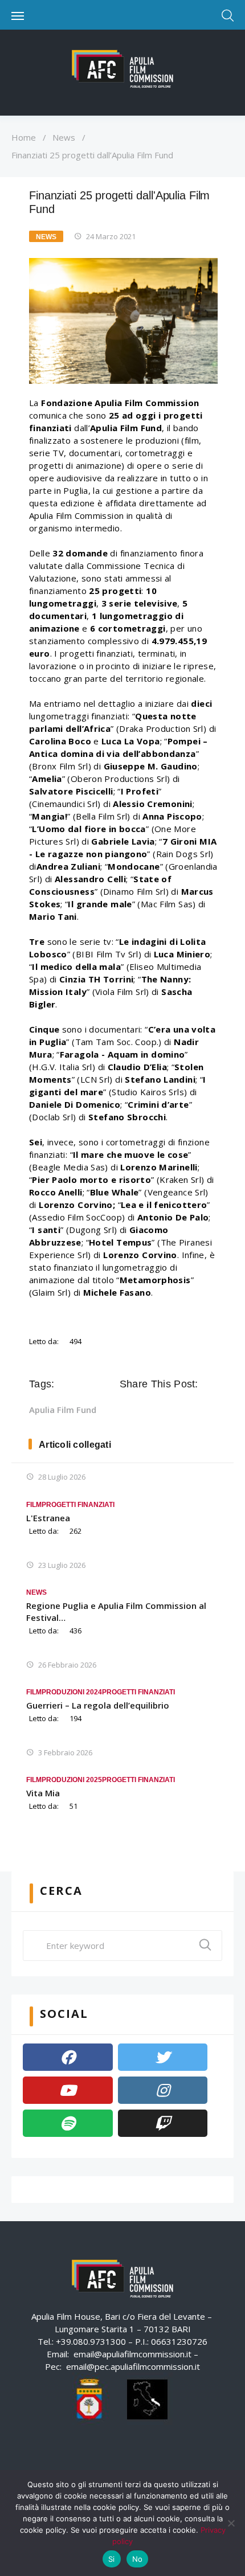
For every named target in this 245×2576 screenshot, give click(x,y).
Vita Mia (43, 1793)
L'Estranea (48, 1518)
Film (34, 1505)
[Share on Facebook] (128, 1410)
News (64, 137)
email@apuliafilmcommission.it (132, 2354)
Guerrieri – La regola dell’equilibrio (98, 1705)
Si (112, 2559)
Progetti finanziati (78, 1505)
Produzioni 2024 (72, 1692)
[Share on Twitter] (144, 1410)
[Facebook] (68, 2057)
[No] (231, 2523)
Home (24, 137)
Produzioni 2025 (72, 1780)
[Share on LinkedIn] (175, 1410)
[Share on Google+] (160, 1410)
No (138, 2559)
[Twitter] (163, 2057)
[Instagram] (163, 2090)
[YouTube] (68, 2090)
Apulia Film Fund (63, 1410)
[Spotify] (68, 2123)
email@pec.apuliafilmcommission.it (133, 2366)
